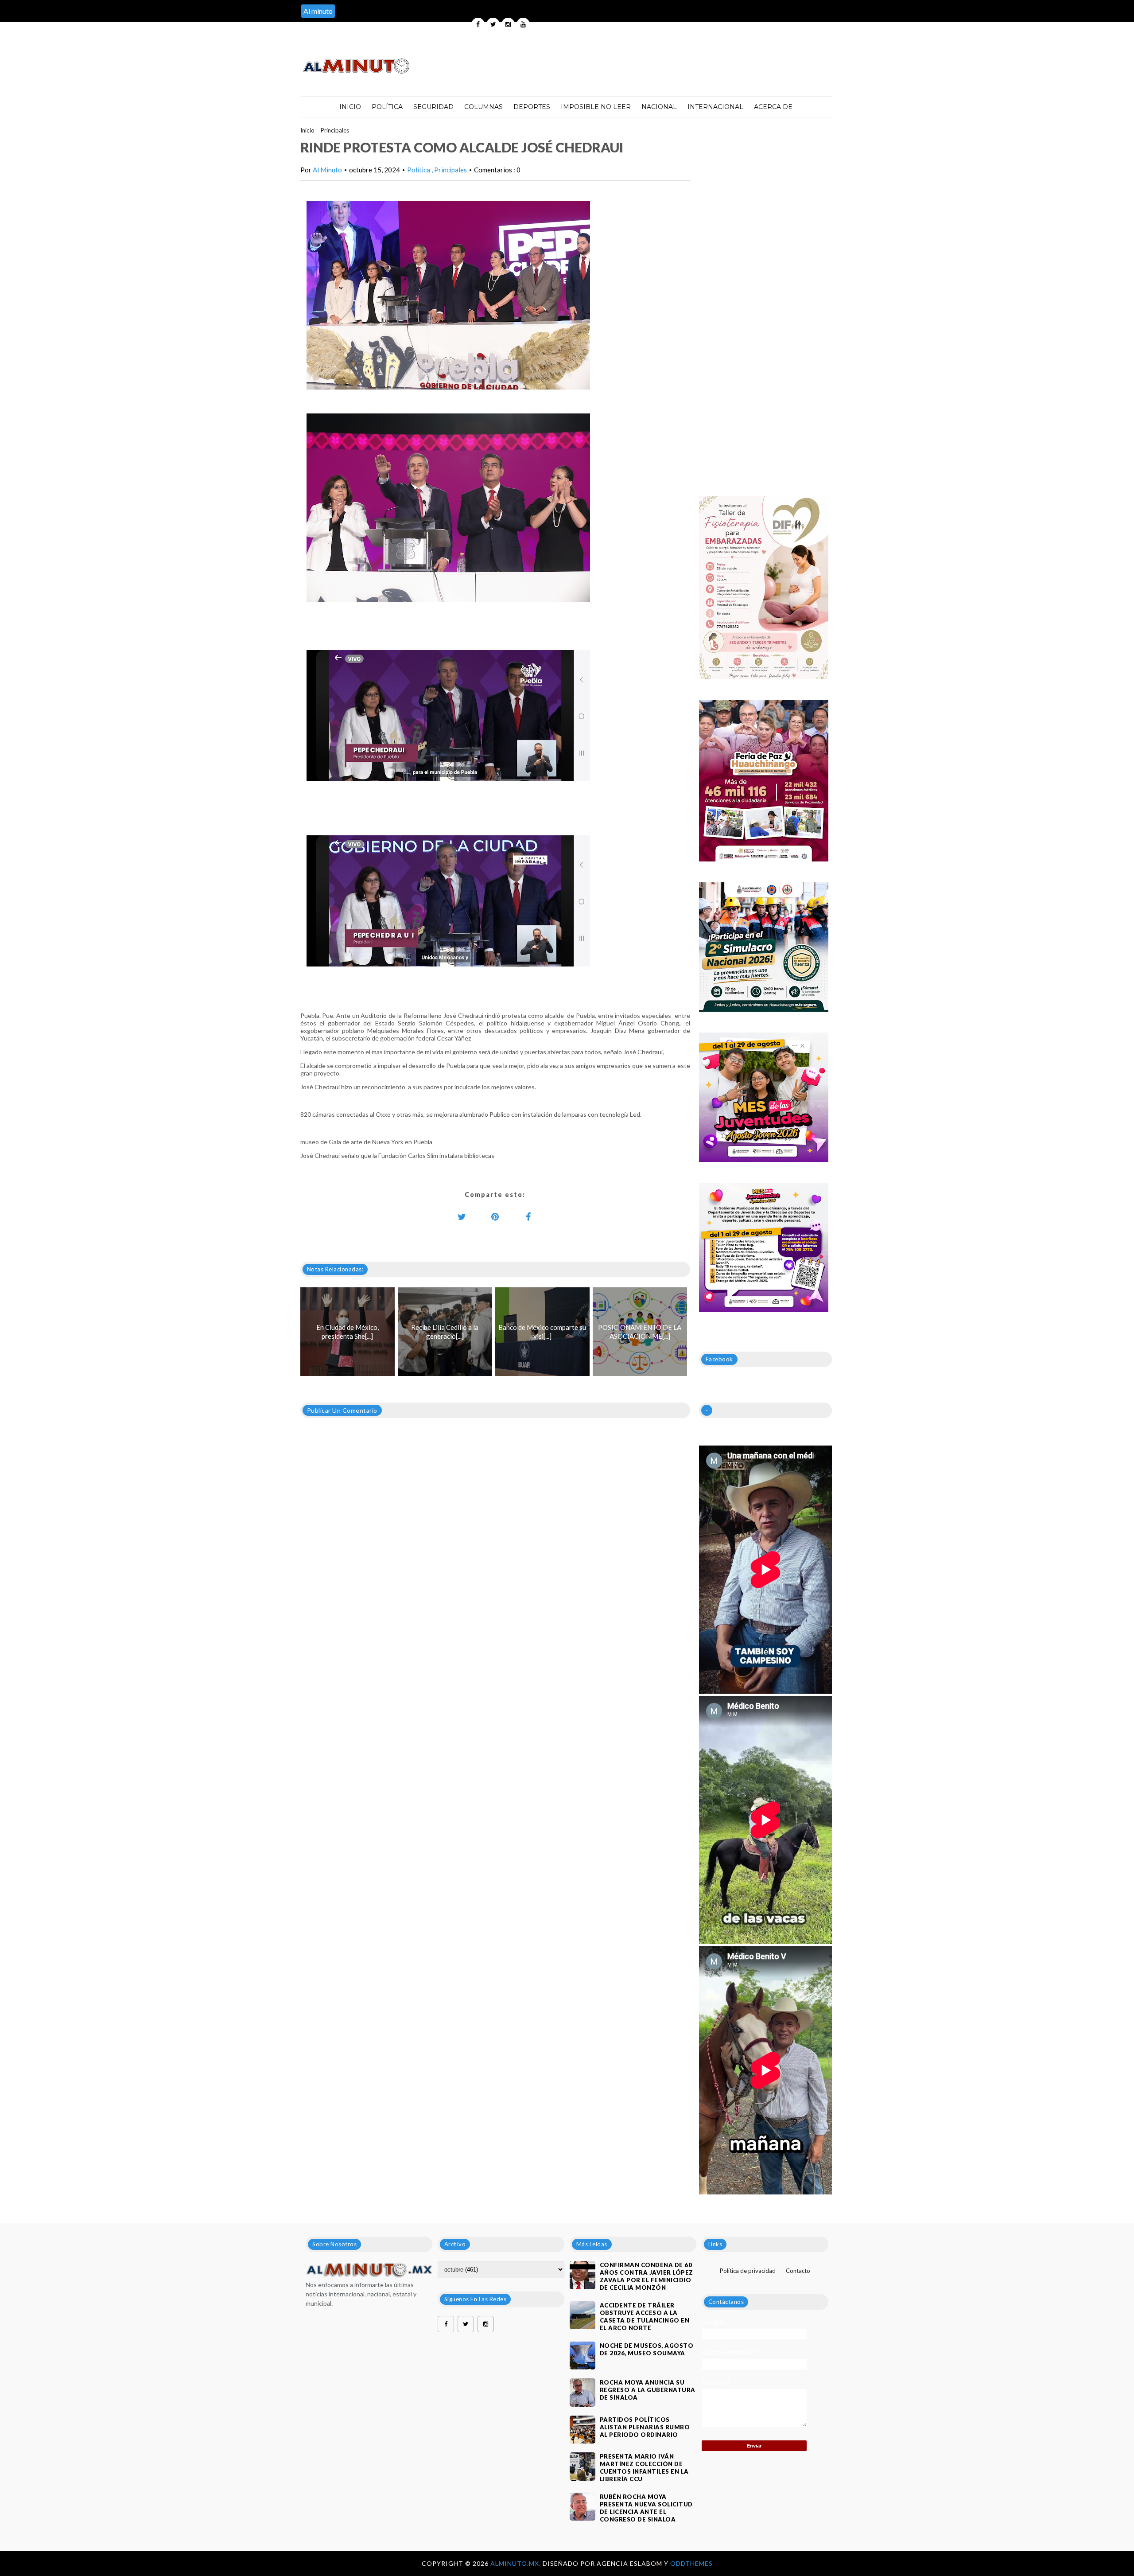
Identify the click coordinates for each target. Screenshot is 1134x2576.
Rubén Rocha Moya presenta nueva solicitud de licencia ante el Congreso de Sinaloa (646, 2508)
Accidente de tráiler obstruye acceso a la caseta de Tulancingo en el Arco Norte (645, 2317)
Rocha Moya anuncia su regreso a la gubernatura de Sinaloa (648, 2390)
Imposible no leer (596, 107)
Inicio (350, 107)
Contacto (798, 2271)
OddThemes (691, 2563)
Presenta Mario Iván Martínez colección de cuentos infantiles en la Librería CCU (644, 2468)
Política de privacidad (748, 2271)
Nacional (659, 107)
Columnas (484, 107)
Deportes (532, 107)
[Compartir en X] (462, 1216)
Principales (335, 130)
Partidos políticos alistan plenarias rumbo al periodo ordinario (645, 2427)
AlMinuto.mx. (517, 2563)
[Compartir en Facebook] (528, 1216)
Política (387, 107)
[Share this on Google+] (495, 1216)
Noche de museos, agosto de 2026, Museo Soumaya (647, 2349)
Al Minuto (327, 170)
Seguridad (433, 107)
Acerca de (773, 107)
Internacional (715, 107)
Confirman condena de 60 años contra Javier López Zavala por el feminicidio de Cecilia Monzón (647, 2276)
